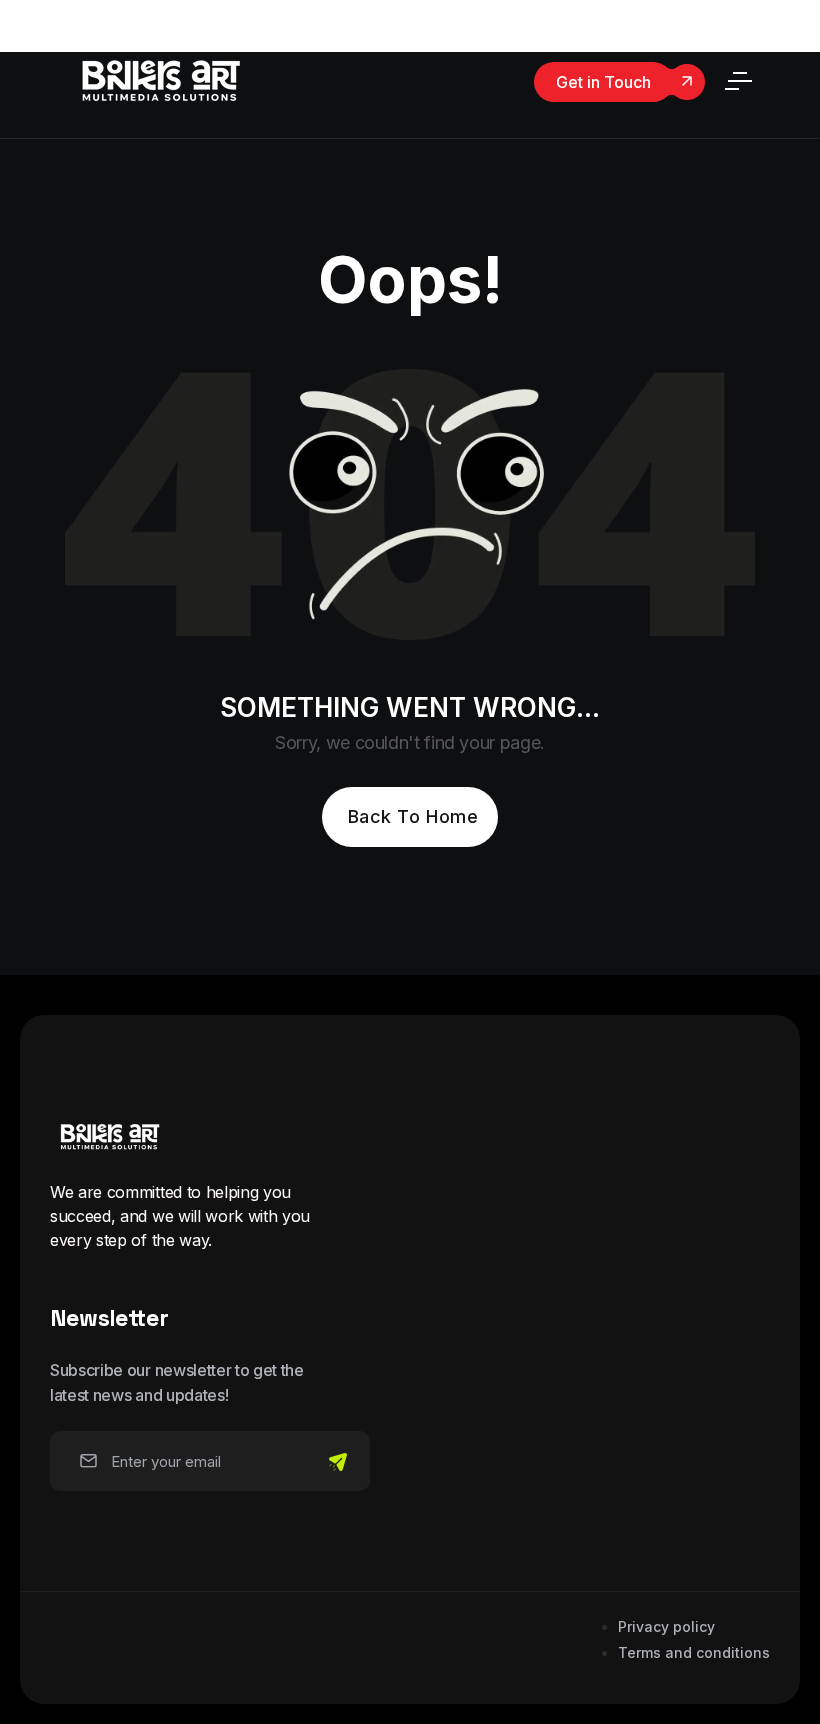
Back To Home (413, 816)
